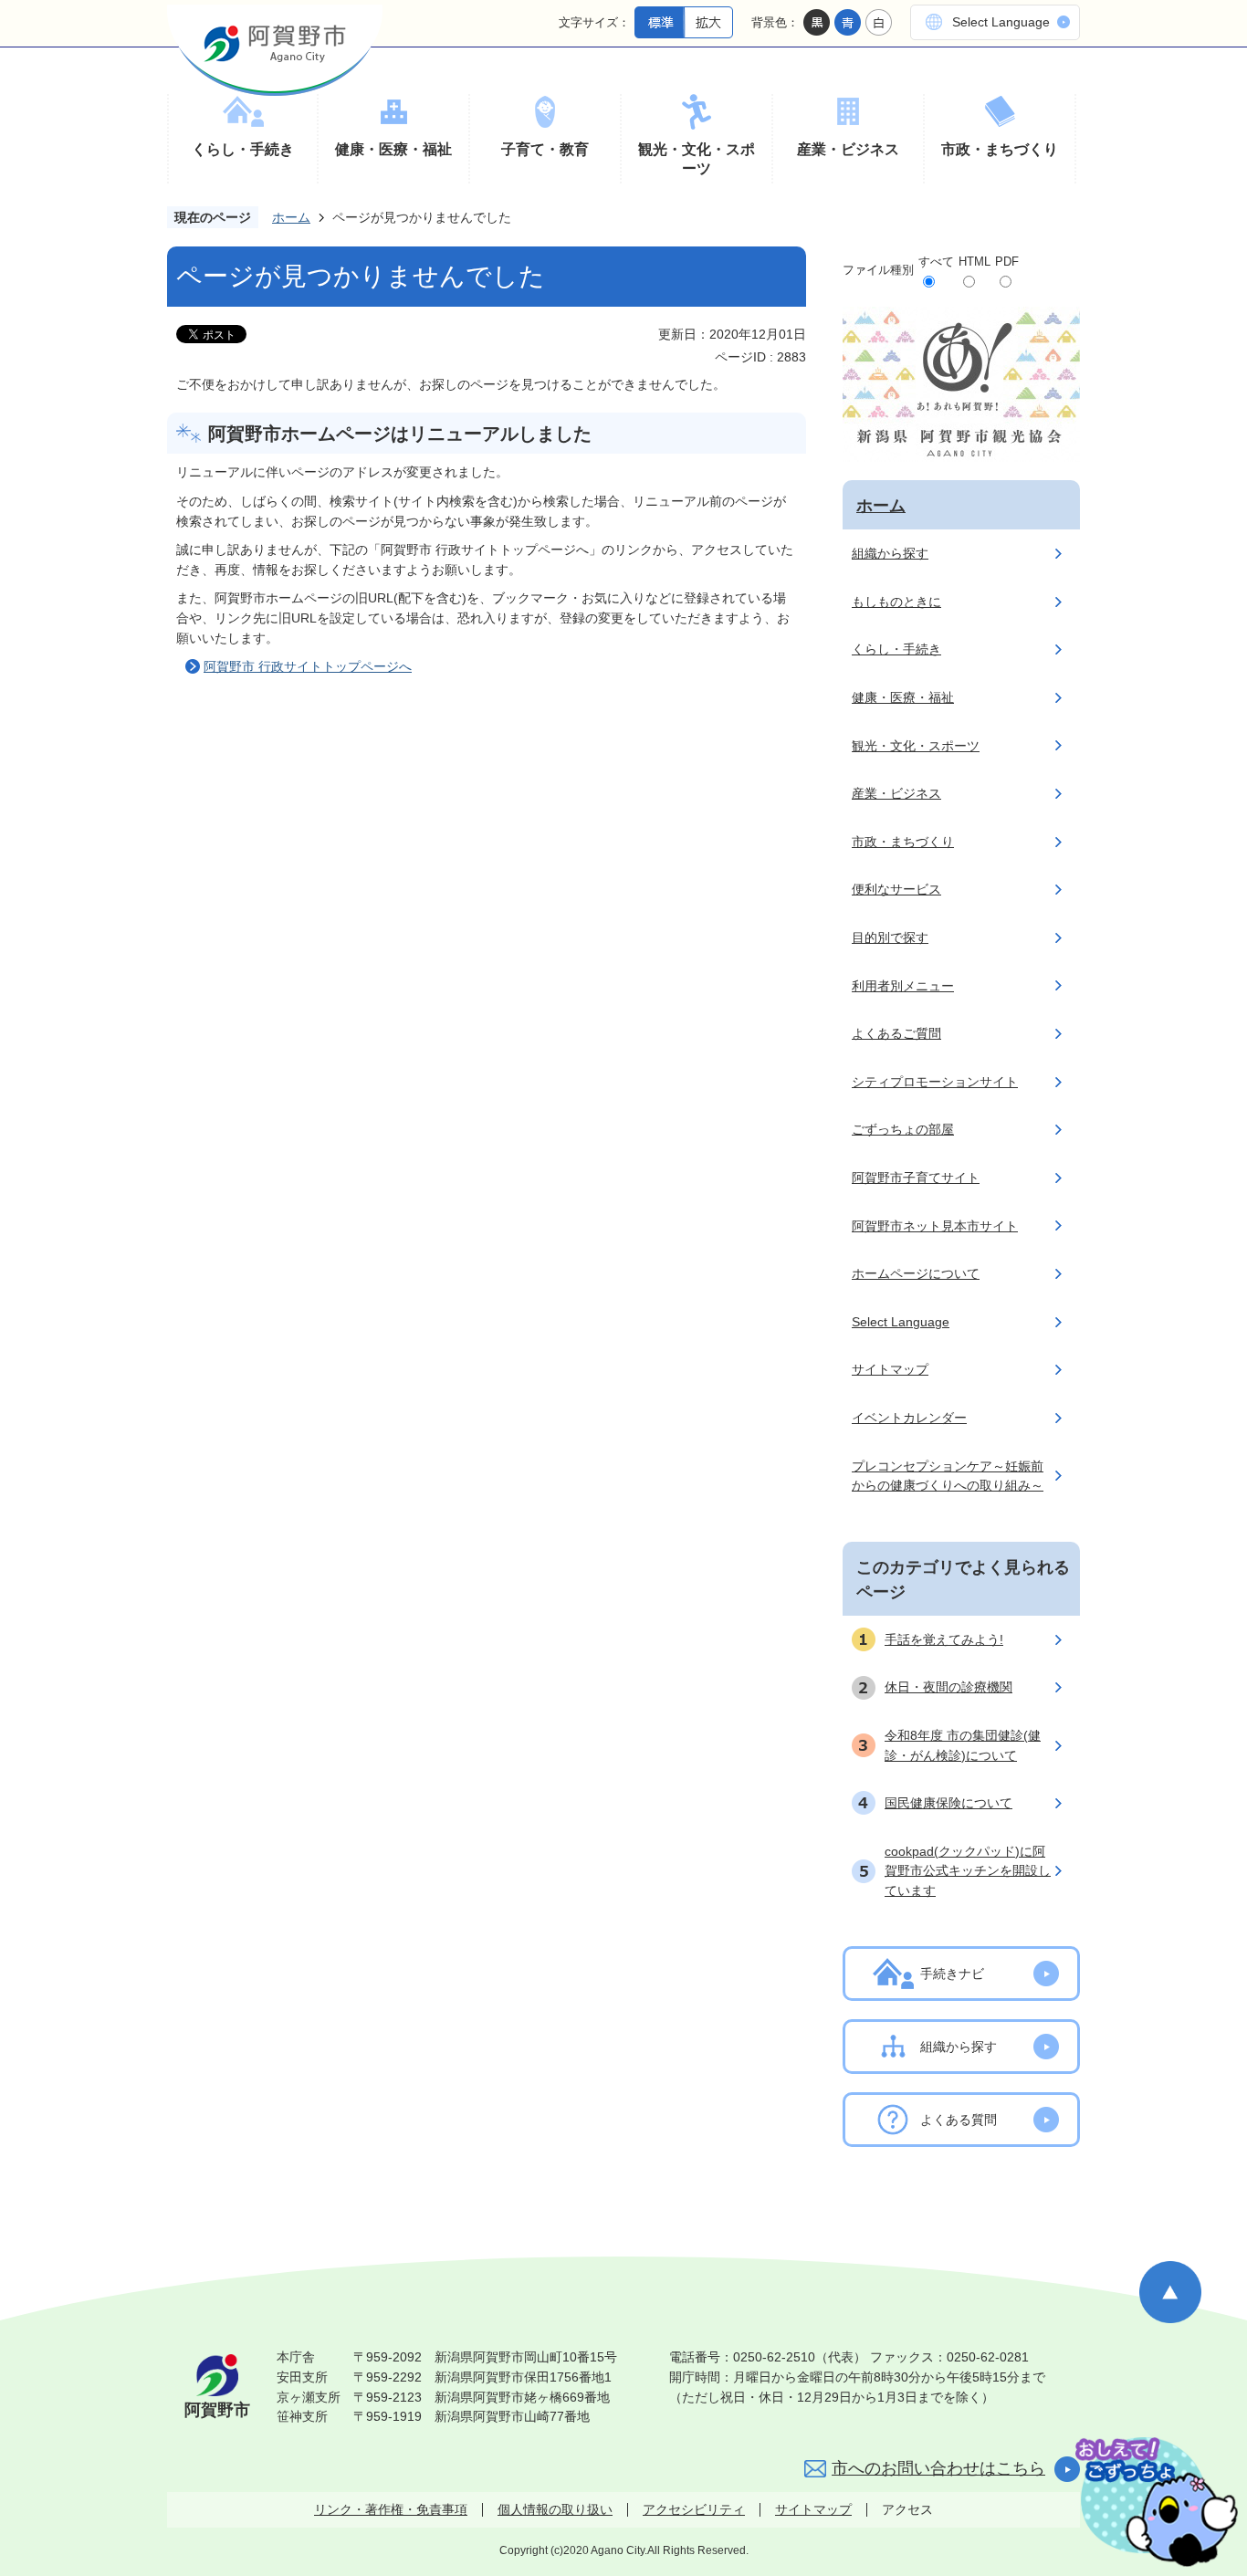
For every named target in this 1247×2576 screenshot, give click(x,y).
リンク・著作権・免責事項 (391, 2509)
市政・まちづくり (1000, 149)
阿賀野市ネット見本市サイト (935, 1226)
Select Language (1001, 22)
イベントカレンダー (909, 1418)
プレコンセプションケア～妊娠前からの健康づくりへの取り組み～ (948, 1476)
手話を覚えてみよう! (944, 1639)
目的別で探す (890, 937)
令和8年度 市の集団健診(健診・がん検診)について (963, 1745)
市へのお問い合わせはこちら (938, 2468)
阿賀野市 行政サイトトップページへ (308, 666)
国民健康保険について (948, 1803)
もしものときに (896, 602)
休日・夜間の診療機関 (948, 1687)
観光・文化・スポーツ (697, 159)
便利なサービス (896, 889)
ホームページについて (916, 1273)
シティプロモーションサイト (935, 1082)
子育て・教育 (545, 149)
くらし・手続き (243, 149)
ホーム (291, 217)
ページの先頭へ (1170, 2292)
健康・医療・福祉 (393, 149)
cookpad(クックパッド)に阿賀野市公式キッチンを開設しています (968, 1871)
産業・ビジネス (848, 149)
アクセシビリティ (694, 2509)
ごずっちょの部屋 (903, 1129)
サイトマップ (890, 1369)
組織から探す (890, 553)
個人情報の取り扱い (555, 2509)
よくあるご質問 (896, 1033)
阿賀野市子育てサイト (916, 1178)
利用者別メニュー (903, 986)
